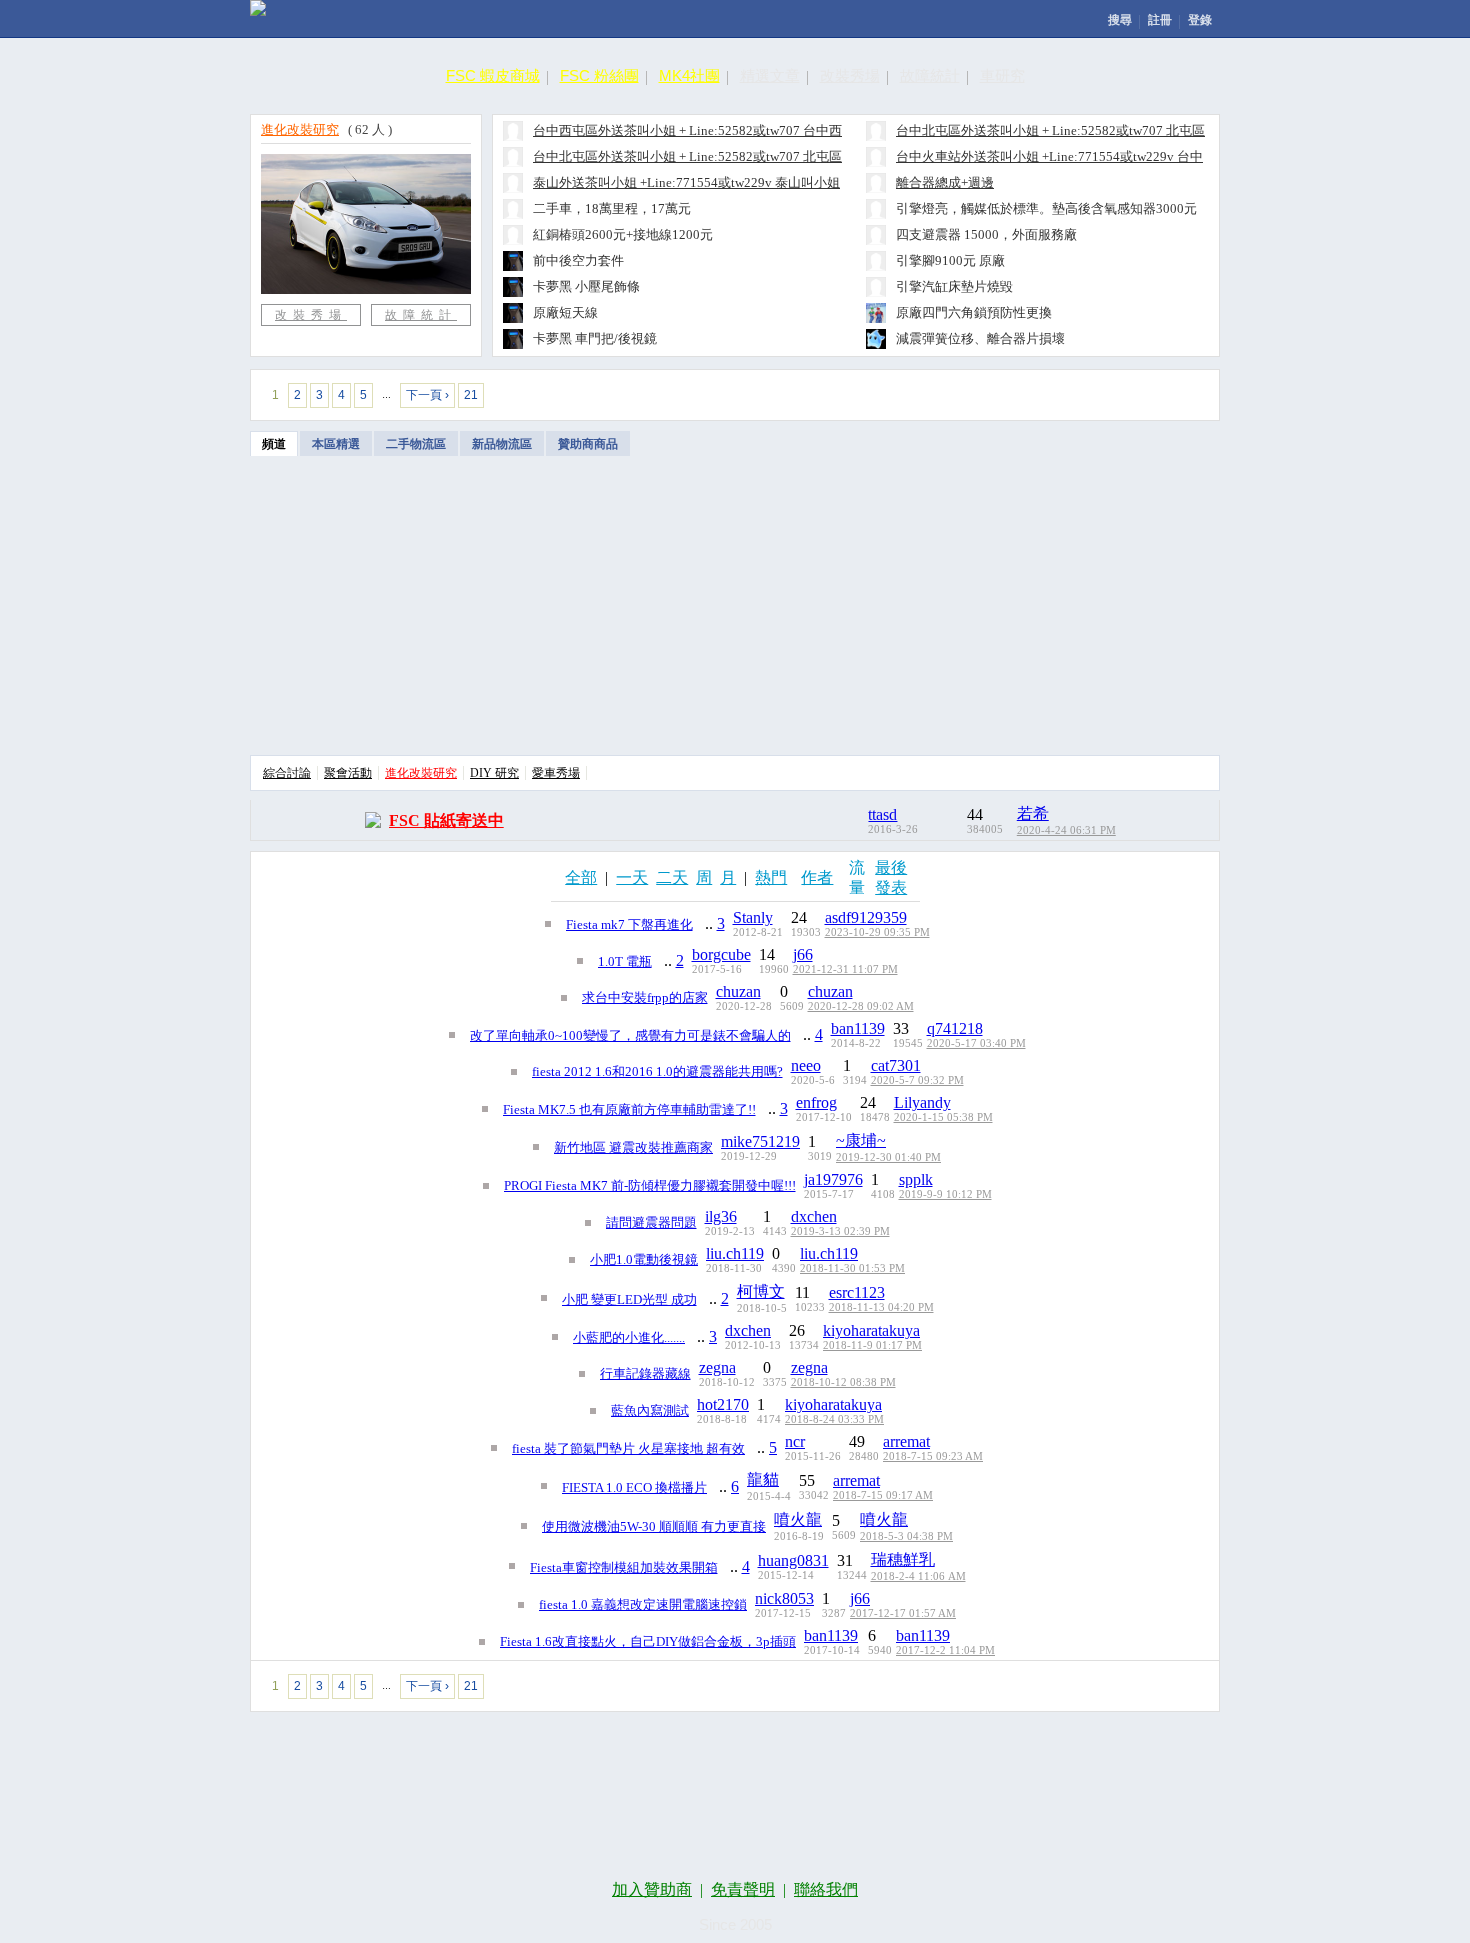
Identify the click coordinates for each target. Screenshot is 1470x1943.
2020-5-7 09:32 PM (917, 1080)
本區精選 (336, 444)
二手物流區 (416, 444)
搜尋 (1120, 20)
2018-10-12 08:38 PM (843, 1382)
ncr (795, 1441)
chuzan (738, 991)
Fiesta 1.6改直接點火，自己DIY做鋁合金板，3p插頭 (648, 1641)
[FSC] (258, 8)
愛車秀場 (556, 773)
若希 (1033, 813)
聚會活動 (348, 773)
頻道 (274, 444)
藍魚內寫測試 (650, 1410)
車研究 (1002, 75)
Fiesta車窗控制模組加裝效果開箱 (624, 1567)
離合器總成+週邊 (945, 182)
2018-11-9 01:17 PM (872, 1345)
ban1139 (858, 1028)
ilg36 (721, 1216)
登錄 (1200, 20)
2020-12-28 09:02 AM (861, 1006)
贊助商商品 (588, 444)
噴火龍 (798, 1519)
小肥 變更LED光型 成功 (629, 1299)
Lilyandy (922, 1102)
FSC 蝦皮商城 (493, 75)
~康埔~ (861, 1140)
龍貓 (763, 1479)
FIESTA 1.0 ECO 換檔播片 (634, 1487)
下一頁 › (427, 395)
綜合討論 (287, 773)
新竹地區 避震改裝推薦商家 (633, 1147)
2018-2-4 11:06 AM (918, 1576)
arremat (906, 1441)
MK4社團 (689, 75)
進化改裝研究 (300, 129)
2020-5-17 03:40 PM (976, 1043)
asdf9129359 (866, 917)
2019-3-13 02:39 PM (840, 1231)
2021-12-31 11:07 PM (845, 969)
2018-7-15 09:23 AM (933, 1456)
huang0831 (793, 1560)
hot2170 (723, 1404)
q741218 (955, 1028)
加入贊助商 (652, 1889)
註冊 (1160, 20)
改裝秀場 (850, 75)
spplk (916, 1179)
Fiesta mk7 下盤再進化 (629, 924)
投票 (1165, 393)
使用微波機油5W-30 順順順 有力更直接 (654, 1526)
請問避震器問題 (651, 1222)
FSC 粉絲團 (599, 75)
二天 (672, 877)
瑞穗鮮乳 (903, 1559)
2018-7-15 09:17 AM (883, 1495)
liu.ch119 (735, 1253)
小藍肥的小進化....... (629, 1337)
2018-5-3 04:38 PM (906, 1536)
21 (471, 395)
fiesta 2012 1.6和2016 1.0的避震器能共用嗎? (657, 1071)
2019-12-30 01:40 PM (888, 1157)
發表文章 (1069, 393)
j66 (803, 954)
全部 (581, 877)
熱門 (771, 877)
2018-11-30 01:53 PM (852, 1268)
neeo (806, 1065)
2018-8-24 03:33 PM (834, 1419)
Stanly (753, 917)
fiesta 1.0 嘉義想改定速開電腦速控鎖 (643, 1604)
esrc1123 (857, 1292)
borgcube (721, 954)
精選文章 (770, 75)
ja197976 (833, 1179)
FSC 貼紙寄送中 (446, 820)
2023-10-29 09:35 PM (877, 932)
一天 (632, 877)
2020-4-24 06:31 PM (1066, 830)
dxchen (814, 1216)
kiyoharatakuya (871, 1330)
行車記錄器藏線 (645, 1373)
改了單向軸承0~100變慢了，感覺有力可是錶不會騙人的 (630, 1035)
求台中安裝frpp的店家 (645, 997)
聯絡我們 (826, 1889)
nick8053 (784, 1598)
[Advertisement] (735, 606)
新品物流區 (502, 444)
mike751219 (760, 1141)
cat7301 (896, 1065)
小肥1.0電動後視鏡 (644, 1259)
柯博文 (761, 1291)
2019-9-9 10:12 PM (945, 1194)
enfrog (816, 1102)
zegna (717, 1367)
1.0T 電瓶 (625, 961)
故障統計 (930, 75)
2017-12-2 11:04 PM (945, 1650)
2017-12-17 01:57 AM (903, 1613)
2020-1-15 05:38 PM (943, 1117)
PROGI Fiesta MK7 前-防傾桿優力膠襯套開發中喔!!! (650, 1185)
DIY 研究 (494, 773)
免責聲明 (743, 1889)
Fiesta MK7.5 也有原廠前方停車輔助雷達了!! (629, 1109)
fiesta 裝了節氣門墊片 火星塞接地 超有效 (628, 1448)
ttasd (882, 814)
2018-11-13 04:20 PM (881, 1307)
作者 (817, 877)
